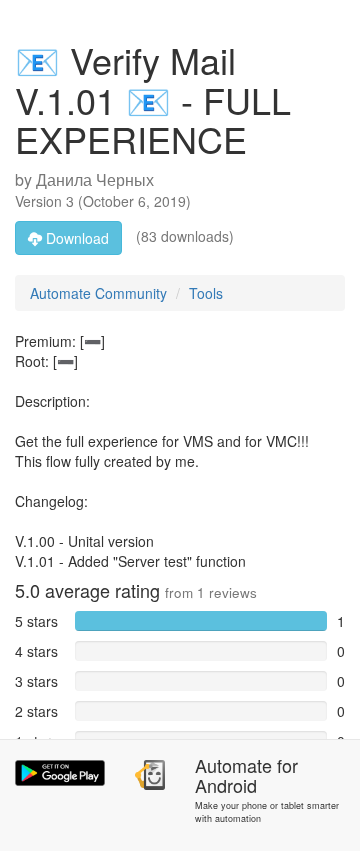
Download (75, 238)
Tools (206, 293)
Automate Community (98, 293)
